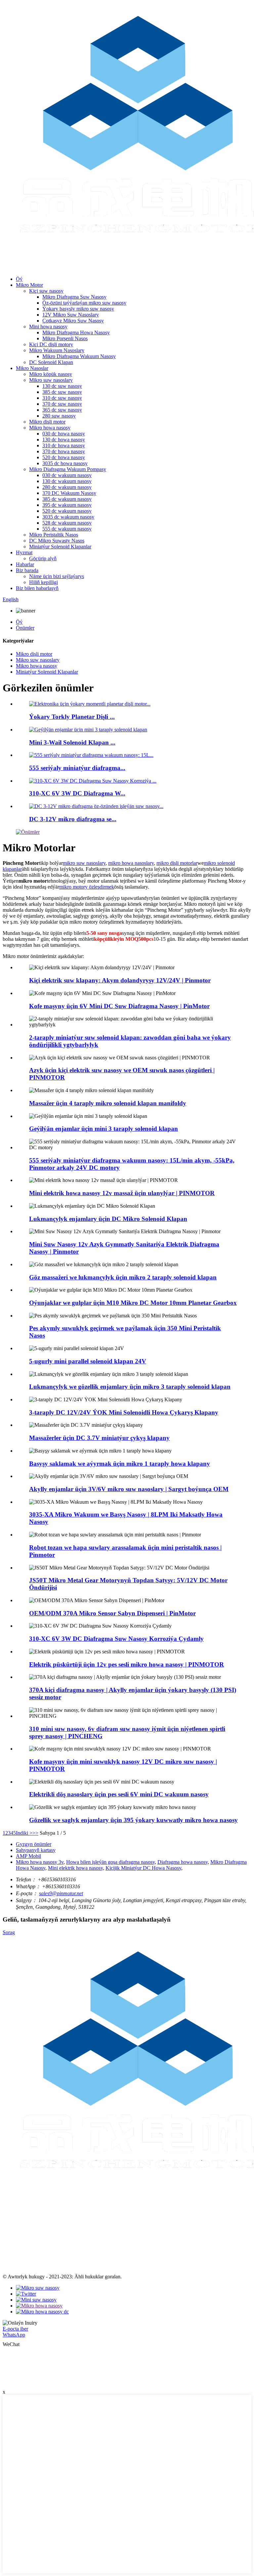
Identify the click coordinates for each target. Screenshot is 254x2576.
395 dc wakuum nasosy (67, 505)
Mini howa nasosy (48, 327)
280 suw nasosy (59, 416)
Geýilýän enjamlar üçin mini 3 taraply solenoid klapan (104, 1129)
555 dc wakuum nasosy (67, 529)
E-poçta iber (15, 2329)
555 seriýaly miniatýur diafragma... (77, 768)
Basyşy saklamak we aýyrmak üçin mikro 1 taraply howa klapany (120, 1464)
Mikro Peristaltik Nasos (54, 535)
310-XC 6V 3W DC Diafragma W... (77, 793)
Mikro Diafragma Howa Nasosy (76, 332)
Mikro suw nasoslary (51, 380)
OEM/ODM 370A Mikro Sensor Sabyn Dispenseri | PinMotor (112, 1613)
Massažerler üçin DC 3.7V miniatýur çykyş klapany (99, 1438)
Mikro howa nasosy (50, 428)
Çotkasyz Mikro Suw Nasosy (73, 321)
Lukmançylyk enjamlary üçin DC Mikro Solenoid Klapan (108, 1219)
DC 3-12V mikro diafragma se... (73, 819)
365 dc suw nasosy (62, 410)
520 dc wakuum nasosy (67, 511)
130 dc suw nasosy (62, 386)
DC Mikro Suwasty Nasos (57, 541)
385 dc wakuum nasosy (67, 499)
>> (35, 1833)
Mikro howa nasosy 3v (40, 1862)
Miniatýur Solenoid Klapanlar (60, 547)
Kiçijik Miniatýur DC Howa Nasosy (143, 1868)
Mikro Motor (29, 285)
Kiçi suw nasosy (46, 291)
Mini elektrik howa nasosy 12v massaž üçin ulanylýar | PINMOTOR (122, 1193)
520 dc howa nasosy (64, 457)
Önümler (25, 628)
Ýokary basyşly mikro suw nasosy (78, 309)
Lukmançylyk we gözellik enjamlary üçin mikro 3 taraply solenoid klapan (130, 1387)
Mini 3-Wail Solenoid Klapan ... (72, 742)
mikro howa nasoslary (131, 863)
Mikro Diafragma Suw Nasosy (74, 297)
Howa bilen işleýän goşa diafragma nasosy (110, 1862)
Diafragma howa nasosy (183, 1862)
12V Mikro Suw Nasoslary (71, 315)
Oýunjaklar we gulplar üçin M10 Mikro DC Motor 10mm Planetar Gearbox (133, 1303)
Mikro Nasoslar (32, 368)
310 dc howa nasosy (64, 445)
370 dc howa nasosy (64, 451)
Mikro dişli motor (47, 422)
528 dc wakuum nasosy (67, 523)
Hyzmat (24, 552)
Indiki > (24, 1833)
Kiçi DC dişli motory (51, 344)
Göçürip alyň (43, 558)
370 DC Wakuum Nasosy (69, 493)
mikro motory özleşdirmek (87, 887)
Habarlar (25, 564)
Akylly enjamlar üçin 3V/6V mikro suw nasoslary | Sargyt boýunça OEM (129, 1489)
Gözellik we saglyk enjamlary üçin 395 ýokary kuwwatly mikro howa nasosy (133, 1820)
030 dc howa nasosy (64, 434)
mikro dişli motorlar (177, 863)
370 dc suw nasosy (62, 404)
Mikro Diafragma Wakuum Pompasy (68, 469)
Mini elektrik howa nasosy (75, 1868)
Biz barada (27, 570)
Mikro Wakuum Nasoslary (57, 350)
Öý (19, 279)
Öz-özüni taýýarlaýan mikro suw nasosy (84, 303)
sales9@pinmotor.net (61, 1893)
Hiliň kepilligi (43, 582)
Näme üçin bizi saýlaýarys (57, 576)
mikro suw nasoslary (84, 863)
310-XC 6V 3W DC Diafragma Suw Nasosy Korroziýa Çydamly (116, 1639)
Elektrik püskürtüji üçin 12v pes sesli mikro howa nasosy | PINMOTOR (127, 1664)
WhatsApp (14, 2335)
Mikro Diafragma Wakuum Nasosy (79, 356)
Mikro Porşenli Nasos (65, 338)
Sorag (9, 1932)
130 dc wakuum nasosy (67, 481)
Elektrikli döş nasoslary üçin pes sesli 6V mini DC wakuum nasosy (119, 1794)
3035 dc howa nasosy (65, 463)
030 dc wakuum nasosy (67, 475)
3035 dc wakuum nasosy (68, 517)
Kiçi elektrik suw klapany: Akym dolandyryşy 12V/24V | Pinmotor (120, 980)
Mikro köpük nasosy (51, 374)
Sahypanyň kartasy (36, 1850)
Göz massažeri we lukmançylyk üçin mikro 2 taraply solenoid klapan (123, 1277)
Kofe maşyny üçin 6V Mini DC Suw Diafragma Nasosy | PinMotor (119, 1006)
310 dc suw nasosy (62, 398)
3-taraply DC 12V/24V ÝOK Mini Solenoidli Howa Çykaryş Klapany (124, 1412)
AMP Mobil (28, 1856)
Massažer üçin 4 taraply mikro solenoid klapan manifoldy (108, 1103)
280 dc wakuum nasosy (67, 487)
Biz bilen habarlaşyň (37, 588)
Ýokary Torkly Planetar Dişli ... (72, 717)
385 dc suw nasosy (62, 392)
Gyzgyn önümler (34, 1844)
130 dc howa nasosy (64, 440)
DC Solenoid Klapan (51, 362)
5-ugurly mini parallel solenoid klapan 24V (88, 1361)
